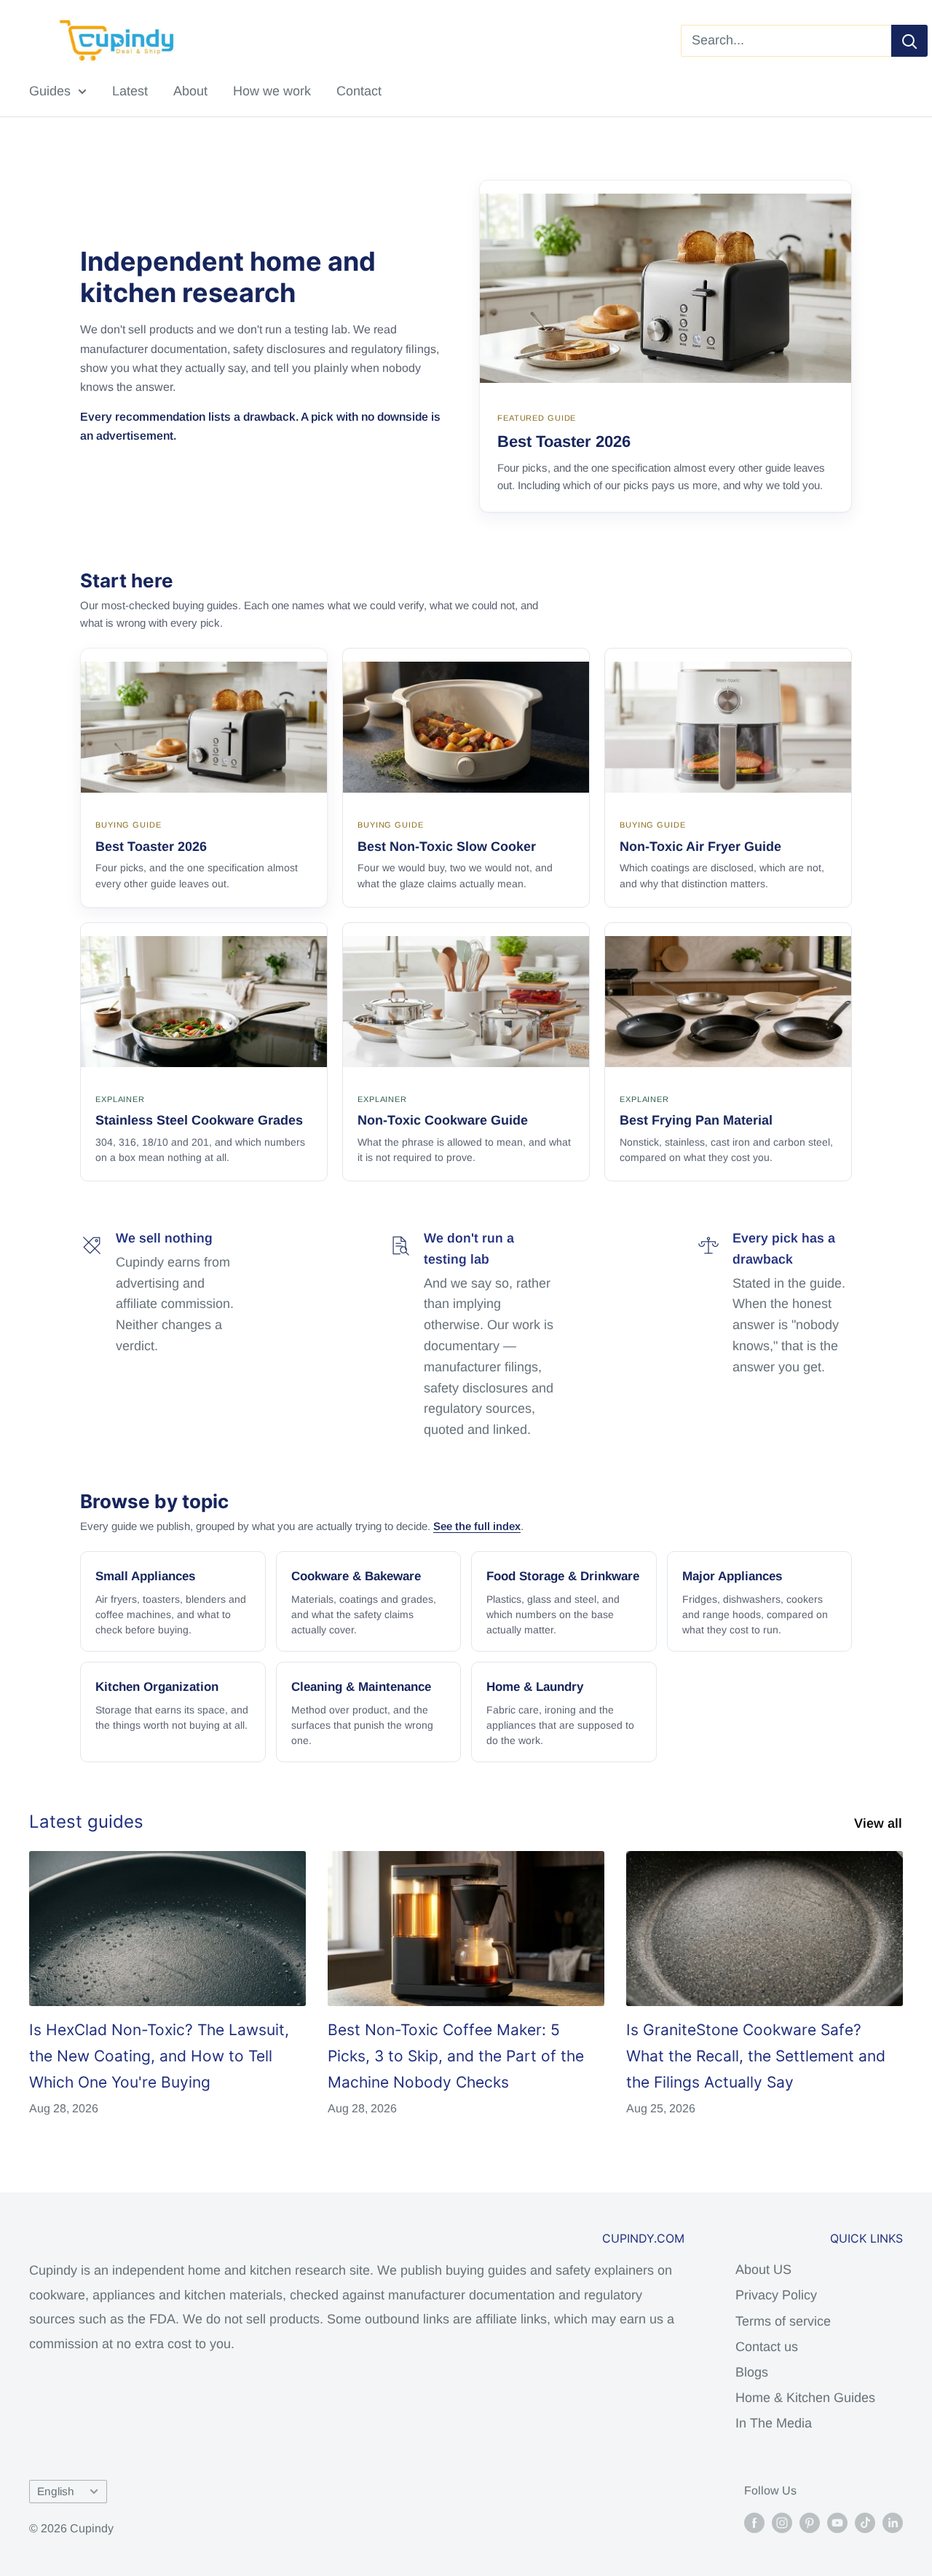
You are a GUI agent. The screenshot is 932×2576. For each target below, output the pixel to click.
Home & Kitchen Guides (805, 2398)
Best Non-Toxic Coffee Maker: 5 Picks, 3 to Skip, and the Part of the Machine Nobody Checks (456, 2056)
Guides (50, 91)
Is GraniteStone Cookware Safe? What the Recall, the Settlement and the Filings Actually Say (756, 2056)
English (56, 2491)
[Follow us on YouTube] (837, 2522)
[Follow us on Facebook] (754, 2522)
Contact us (767, 2347)
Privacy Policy (776, 2295)
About (190, 91)
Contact (359, 91)
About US (763, 2270)
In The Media (774, 2423)
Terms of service (783, 2321)
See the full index (477, 1526)
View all (880, 1823)
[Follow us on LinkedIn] (893, 2522)
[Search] (909, 41)
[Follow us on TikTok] (865, 2522)
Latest (130, 91)
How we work (272, 91)
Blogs (752, 2372)
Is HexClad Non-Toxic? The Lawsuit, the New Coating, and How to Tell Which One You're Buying (159, 2056)
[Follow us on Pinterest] (810, 2522)
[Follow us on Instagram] (782, 2522)
